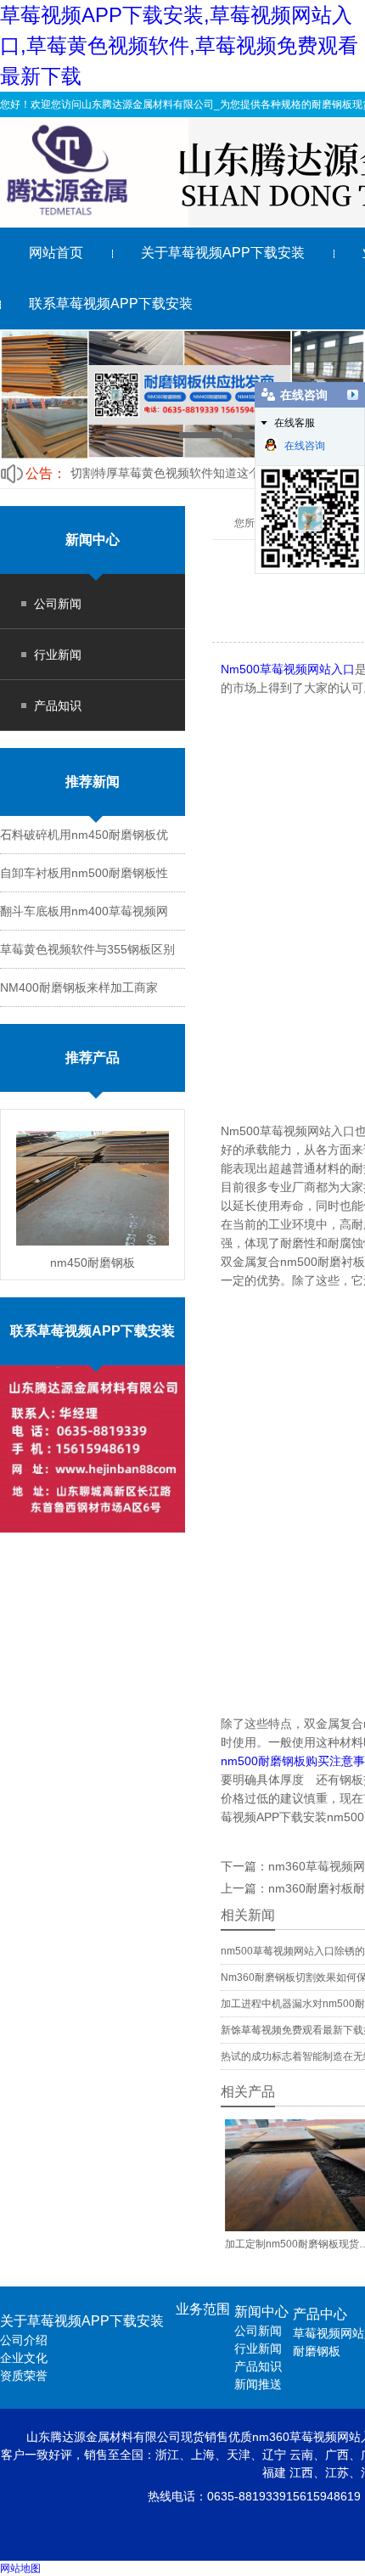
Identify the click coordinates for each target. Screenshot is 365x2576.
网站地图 (20, 2568)
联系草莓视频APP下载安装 (111, 304)
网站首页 (56, 253)
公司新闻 (58, 604)
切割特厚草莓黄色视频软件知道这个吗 (171, 473)
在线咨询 (305, 446)
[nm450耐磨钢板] (93, 1188)
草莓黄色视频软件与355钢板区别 (87, 949)
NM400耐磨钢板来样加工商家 (79, 987)
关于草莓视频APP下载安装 (223, 253)
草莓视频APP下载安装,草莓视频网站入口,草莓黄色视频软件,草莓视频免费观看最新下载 (179, 45)
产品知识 (58, 706)
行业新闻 (58, 655)
